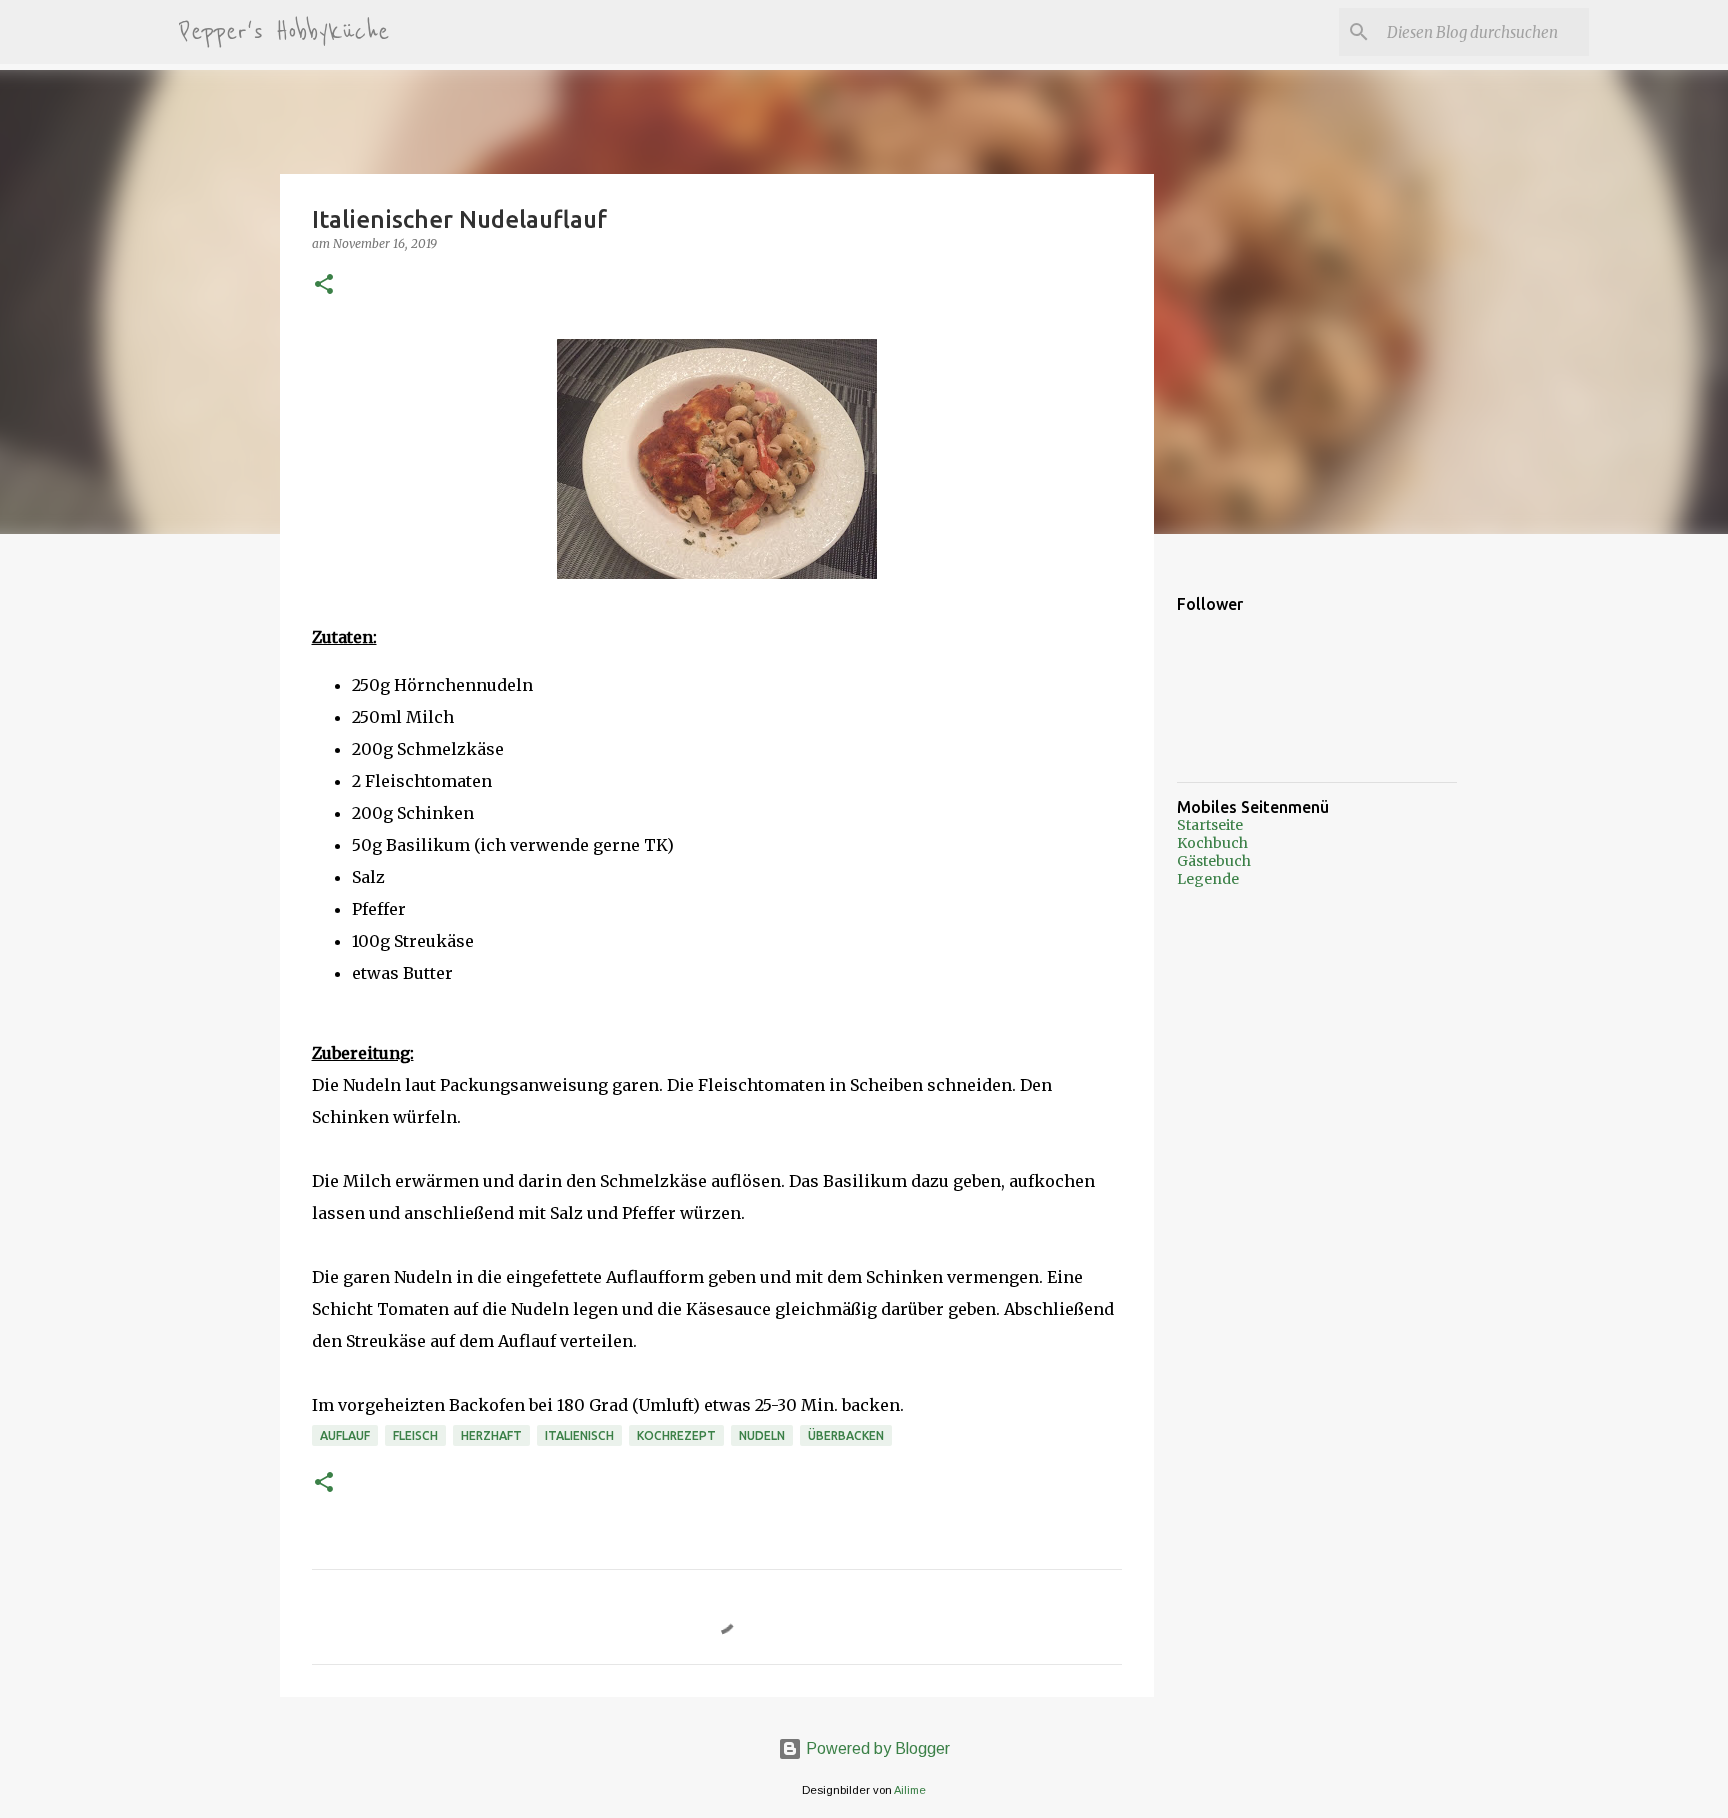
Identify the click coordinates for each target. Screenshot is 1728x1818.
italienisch (579, 1435)
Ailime (910, 1790)
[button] (324, 285)
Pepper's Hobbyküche (284, 32)
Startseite (1210, 825)
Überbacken (846, 1435)
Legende (1208, 879)
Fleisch (415, 1435)
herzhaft (491, 1435)
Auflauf (345, 1435)
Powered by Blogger (876, 1748)
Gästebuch (1214, 861)
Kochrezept (676, 1435)
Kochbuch (1212, 843)
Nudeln (762, 1435)
